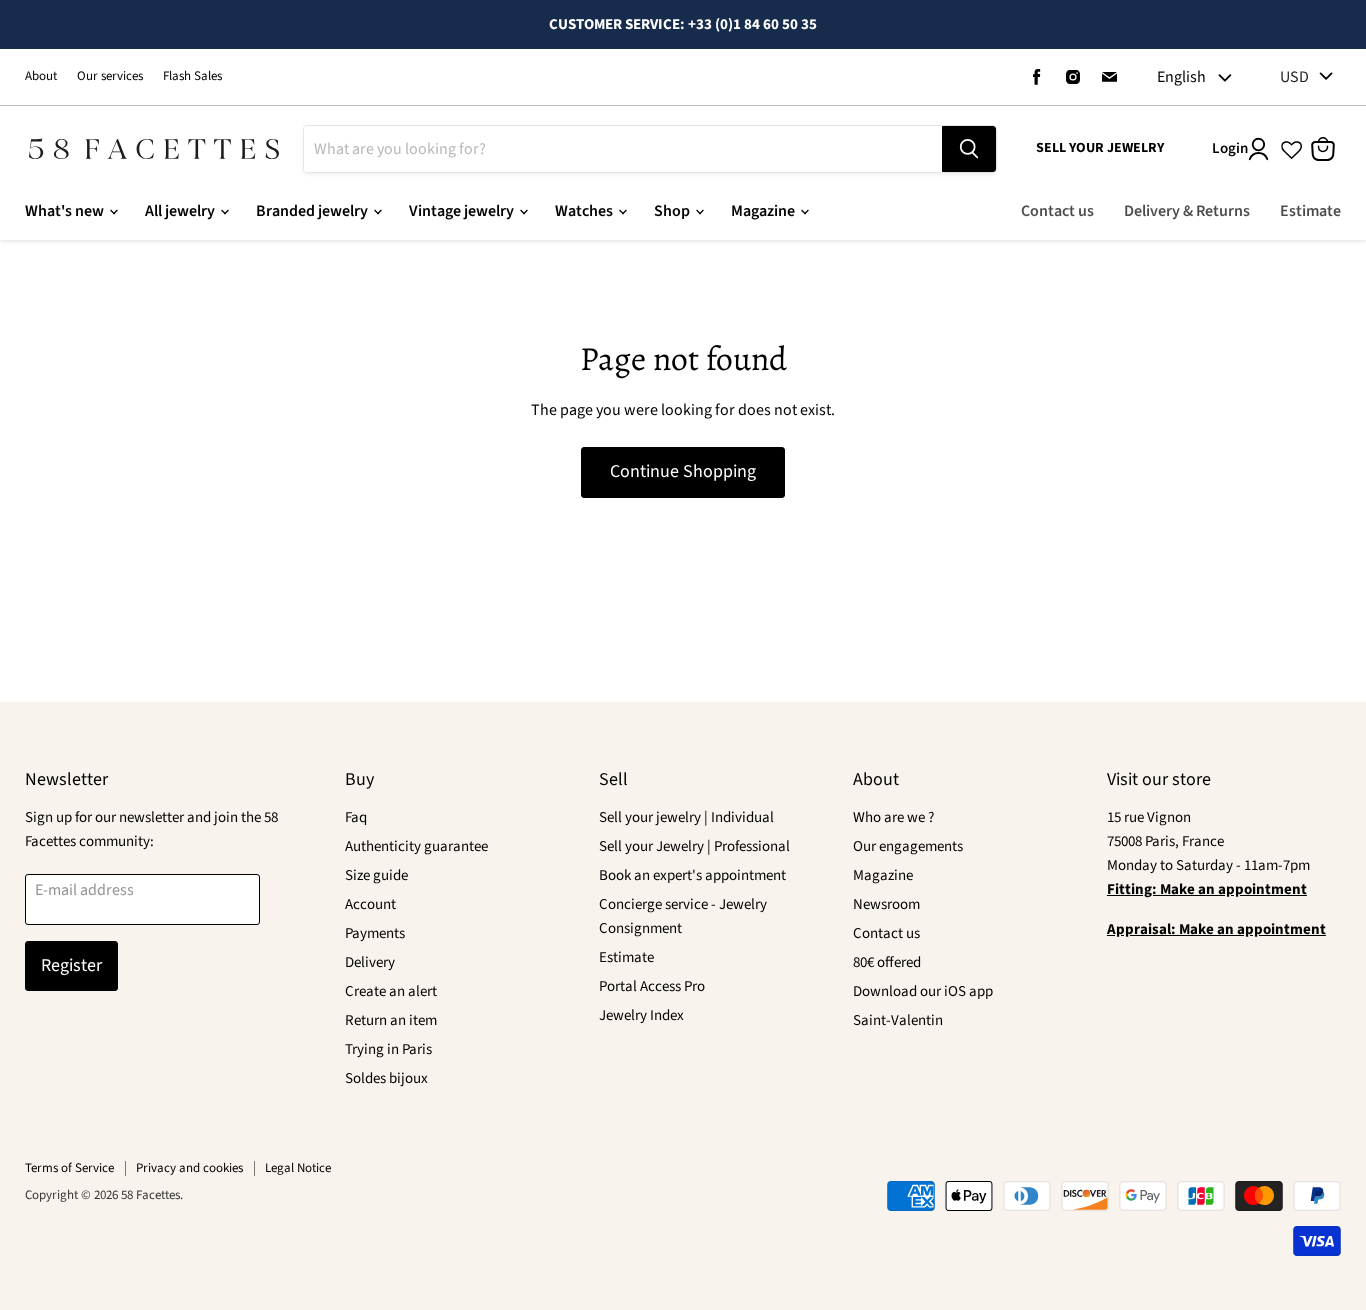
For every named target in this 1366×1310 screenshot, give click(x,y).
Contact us (1057, 211)
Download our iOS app (923, 991)
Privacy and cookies (189, 1168)
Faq (356, 817)
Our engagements (908, 846)
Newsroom (886, 904)
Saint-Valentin (898, 1020)
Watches (585, 211)
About (41, 76)
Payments (375, 933)
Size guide (376, 875)
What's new (66, 211)
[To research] (969, 149)
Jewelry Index (641, 1015)
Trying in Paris (388, 1049)
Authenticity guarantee (416, 846)
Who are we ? (893, 817)
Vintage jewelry (463, 211)
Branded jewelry (313, 211)
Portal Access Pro (652, 986)
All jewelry (181, 211)
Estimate (1310, 211)
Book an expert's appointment (692, 875)
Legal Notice (298, 1168)
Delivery (370, 962)
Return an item (391, 1020)
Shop (673, 211)
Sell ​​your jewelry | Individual (686, 817)
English (1181, 77)
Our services (110, 76)
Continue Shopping (683, 471)
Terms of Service (69, 1168)
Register (71, 965)
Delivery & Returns (1187, 211)
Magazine (764, 211)
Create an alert (391, 991)
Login (1230, 148)
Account (370, 904)
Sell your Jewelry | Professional (694, 846)
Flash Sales (192, 76)
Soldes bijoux (386, 1078)
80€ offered (887, 962)
